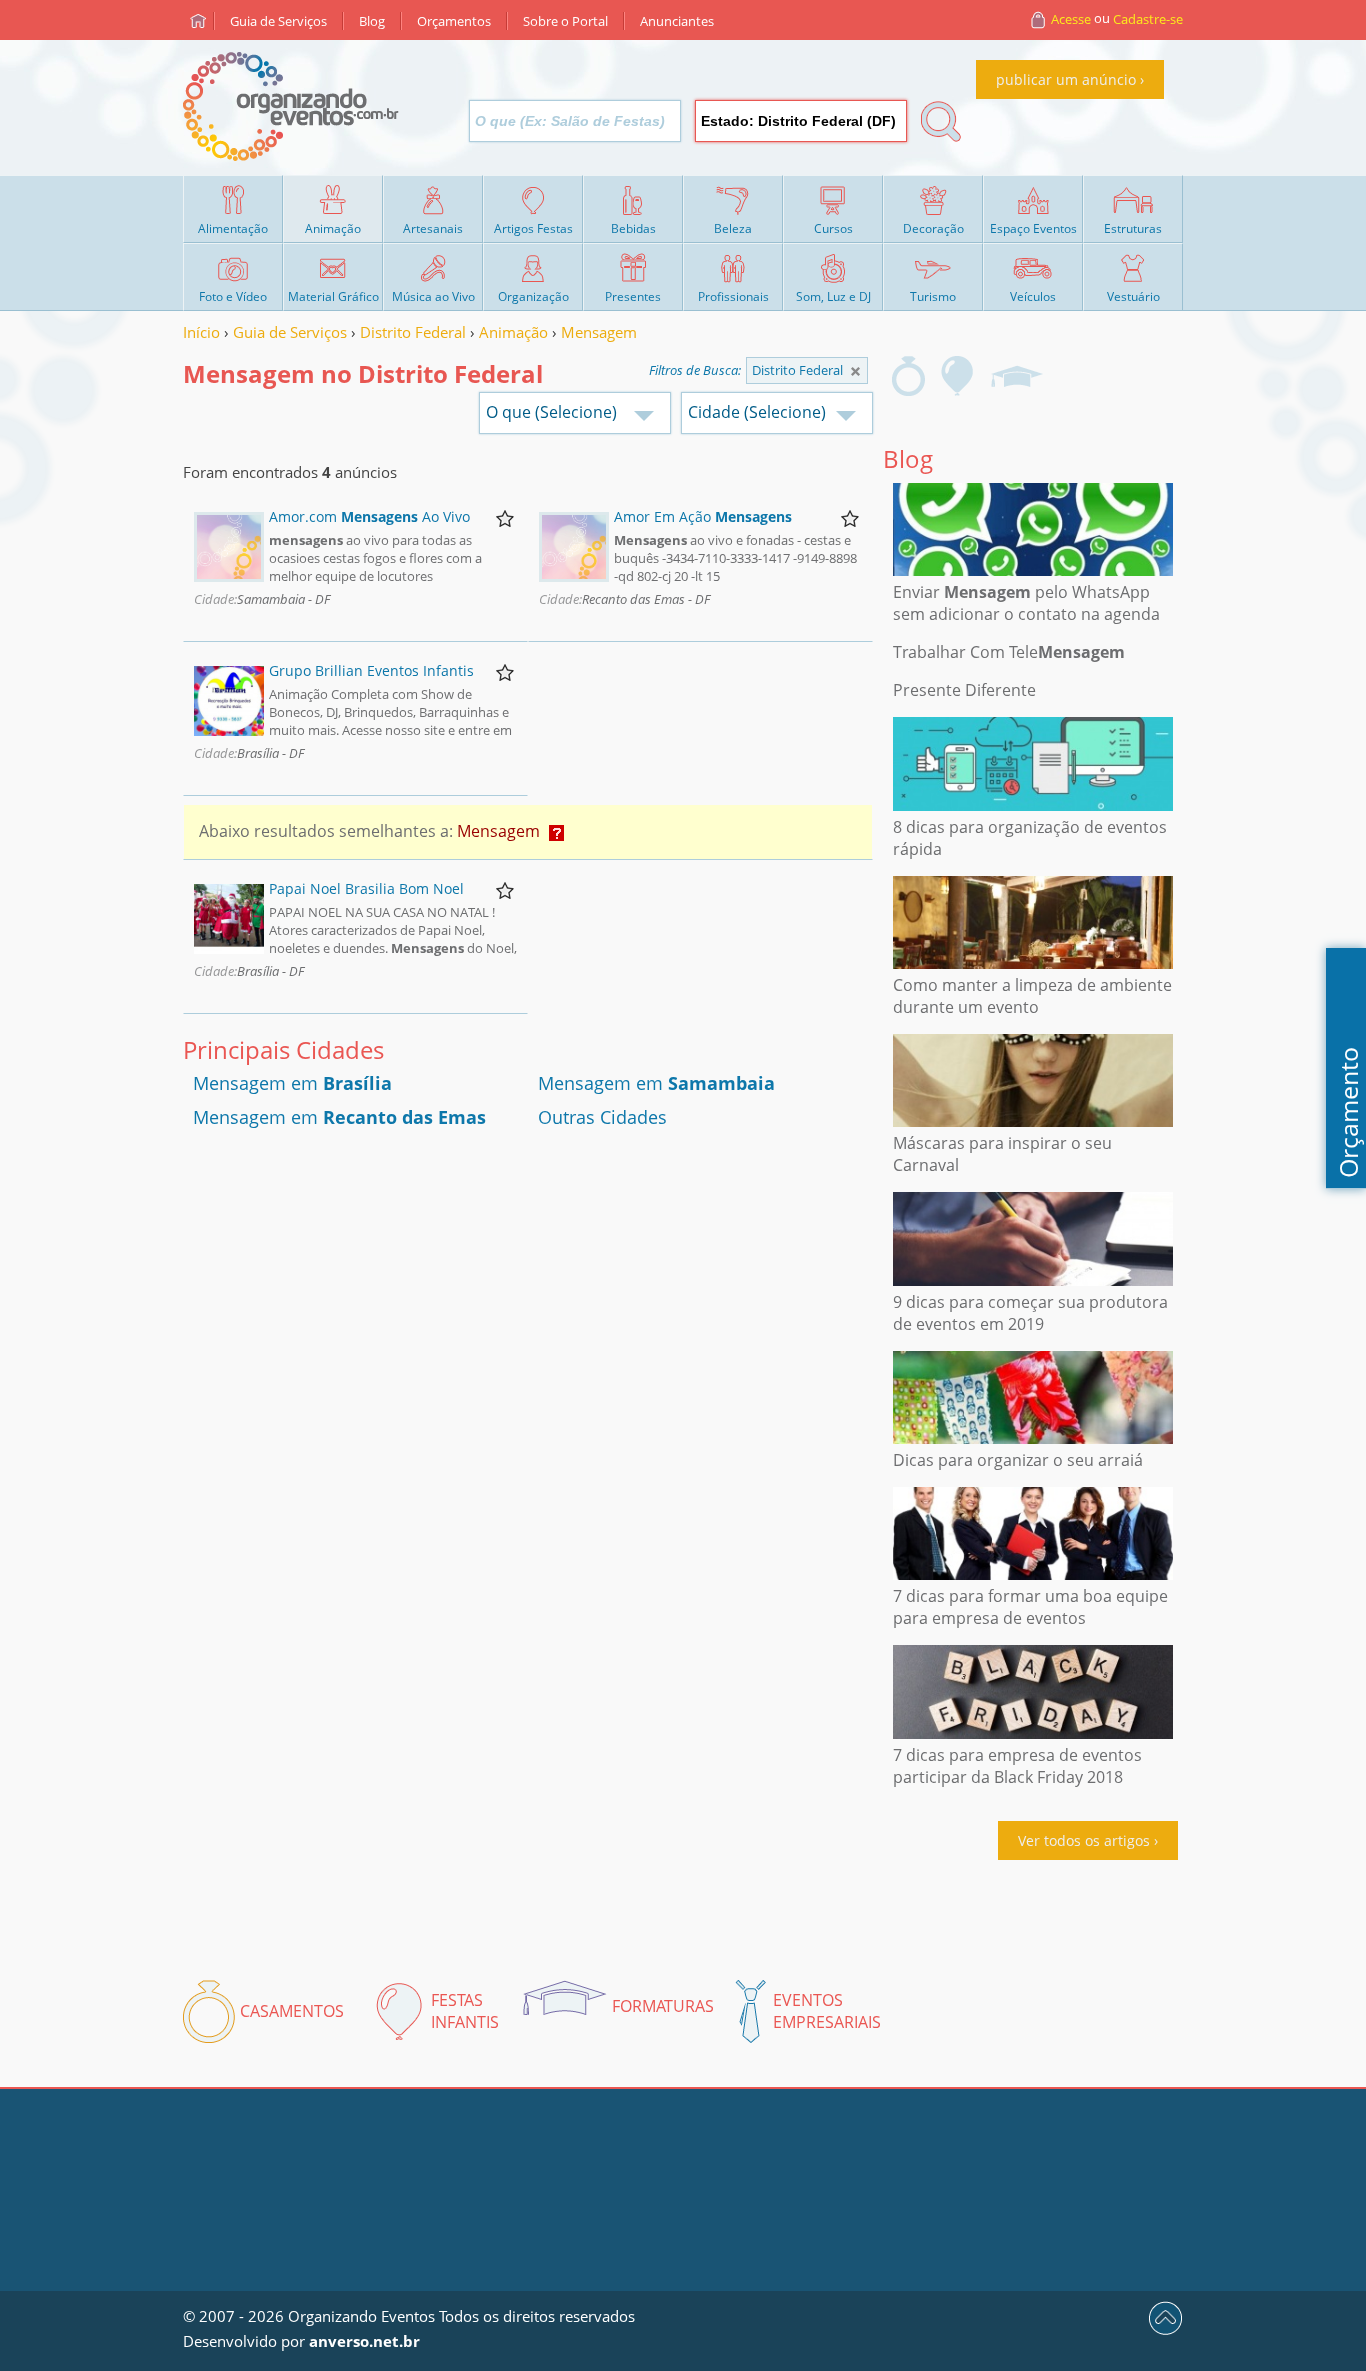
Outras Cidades (602, 1117)
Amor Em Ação (703, 516)
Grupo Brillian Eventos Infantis (371, 670)
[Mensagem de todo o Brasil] (855, 371)
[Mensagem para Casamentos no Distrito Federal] (908, 376)
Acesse (1071, 19)
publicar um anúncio (1066, 79)
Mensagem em (292, 1083)
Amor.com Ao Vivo (369, 516)
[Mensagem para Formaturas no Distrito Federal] (1016, 376)
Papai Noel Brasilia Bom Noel (366, 888)
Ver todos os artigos (1084, 1840)
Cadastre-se (1148, 19)
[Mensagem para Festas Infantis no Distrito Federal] (958, 376)
